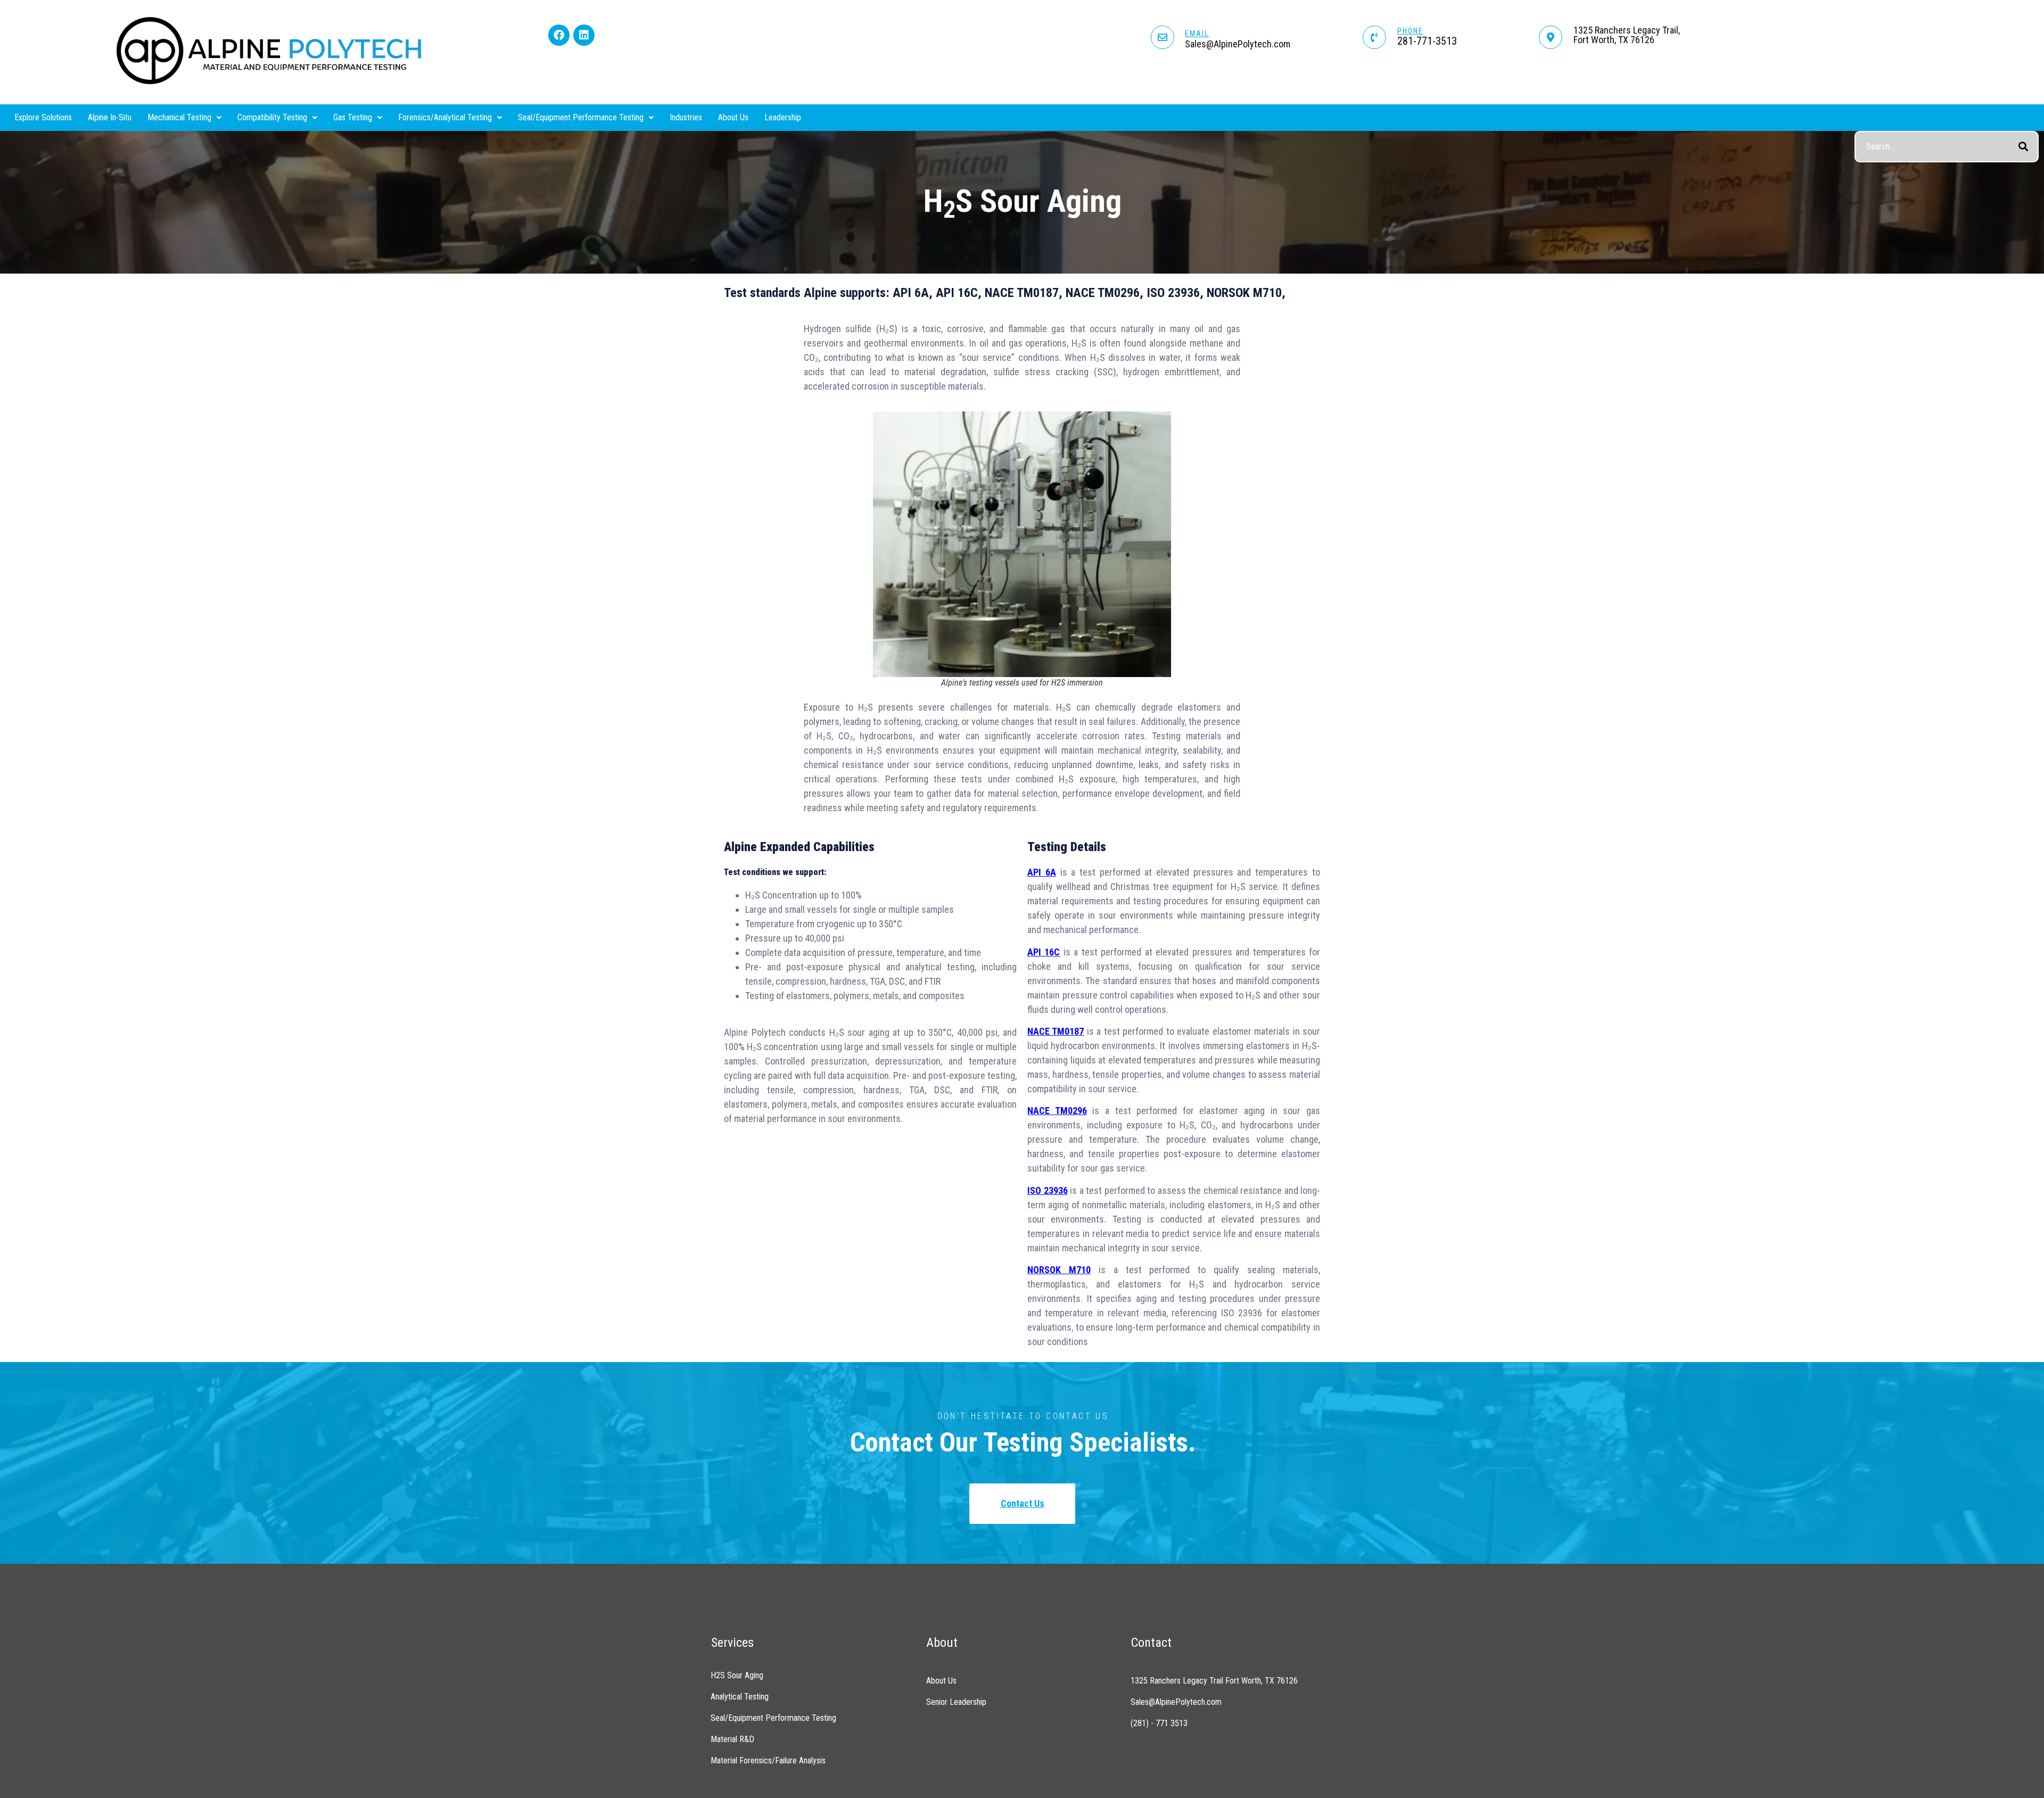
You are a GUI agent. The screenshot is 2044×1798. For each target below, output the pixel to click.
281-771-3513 (1427, 41)
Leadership (783, 117)
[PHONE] (1374, 37)
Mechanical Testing (179, 117)
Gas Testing (353, 117)
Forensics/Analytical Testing (445, 117)
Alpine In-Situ (110, 117)
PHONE (1410, 31)
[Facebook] (559, 35)
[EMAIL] (1163, 37)
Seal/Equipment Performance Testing (581, 117)
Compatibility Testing (272, 117)
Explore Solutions (43, 117)
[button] (184, 118)
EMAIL (1197, 34)
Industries (686, 117)
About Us (733, 117)
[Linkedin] (584, 35)
